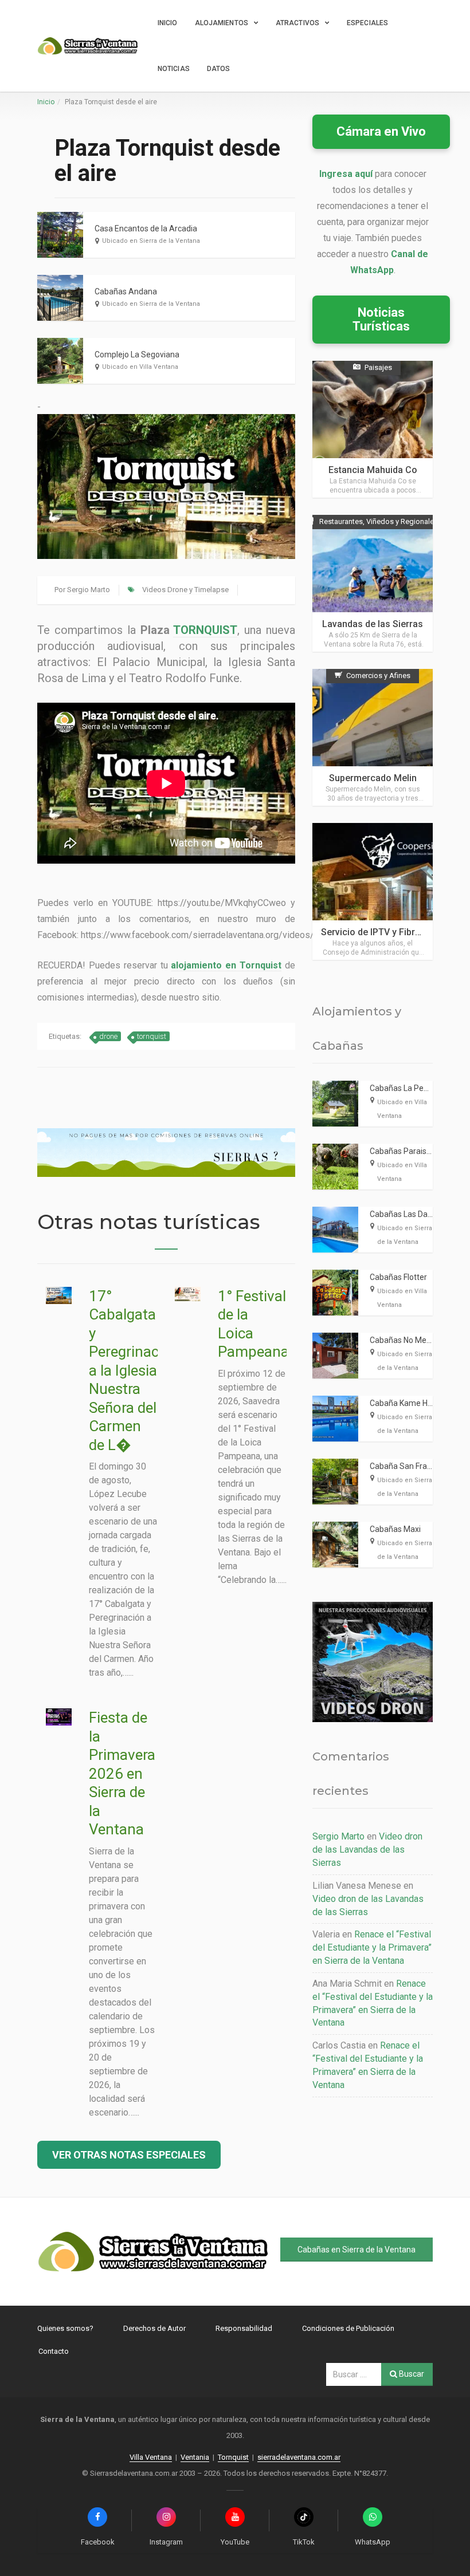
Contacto (54, 2351)
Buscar (411, 2374)
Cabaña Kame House (408, 1403)
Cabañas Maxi (395, 1529)
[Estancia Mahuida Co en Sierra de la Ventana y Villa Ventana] (373, 429)
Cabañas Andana (126, 292)
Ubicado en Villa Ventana (140, 367)
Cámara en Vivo (381, 131)
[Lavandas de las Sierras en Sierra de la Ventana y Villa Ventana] (373, 583)
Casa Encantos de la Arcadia (146, 229)
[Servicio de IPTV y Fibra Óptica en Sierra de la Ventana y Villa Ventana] (373, 891)
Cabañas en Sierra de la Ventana (357, 2250)
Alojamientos (222, 23)
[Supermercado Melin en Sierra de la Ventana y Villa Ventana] (373, 737)
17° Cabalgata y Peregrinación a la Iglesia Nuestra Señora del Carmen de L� (134, 1370)
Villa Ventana (151, 2457)
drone (108, 1036)
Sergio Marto (89, 590)
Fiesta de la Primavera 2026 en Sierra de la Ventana (122, 1773)
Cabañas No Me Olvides (412, 1340)
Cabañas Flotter (398, 1277)
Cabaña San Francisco (410, 1466)
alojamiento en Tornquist (226, 965)
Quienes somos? (65, 2328)
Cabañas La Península (410, 1088)
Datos (219, 69)
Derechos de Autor (154, 2328)
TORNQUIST (205, 630)
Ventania (195, 2457)
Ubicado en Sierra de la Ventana (151, 241)
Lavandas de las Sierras (373, 624)
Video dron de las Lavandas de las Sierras (367, 1850)
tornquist (152, 1036)
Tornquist (233, 2457)
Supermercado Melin (373, 778)
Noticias (174, 69)
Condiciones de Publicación (348, 2328)
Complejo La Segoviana (137, 355)
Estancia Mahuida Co (373, 470)
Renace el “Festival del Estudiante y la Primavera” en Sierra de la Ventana (372, 1947)
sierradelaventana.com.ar (299, 2457)
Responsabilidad (244, 2328)
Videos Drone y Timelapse (185, 590)
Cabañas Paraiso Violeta (414, 1151)
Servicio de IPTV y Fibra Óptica (385, 932)
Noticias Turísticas (381, 319)
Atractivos (297, 23)
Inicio (168, 23)
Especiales (367, 23)
